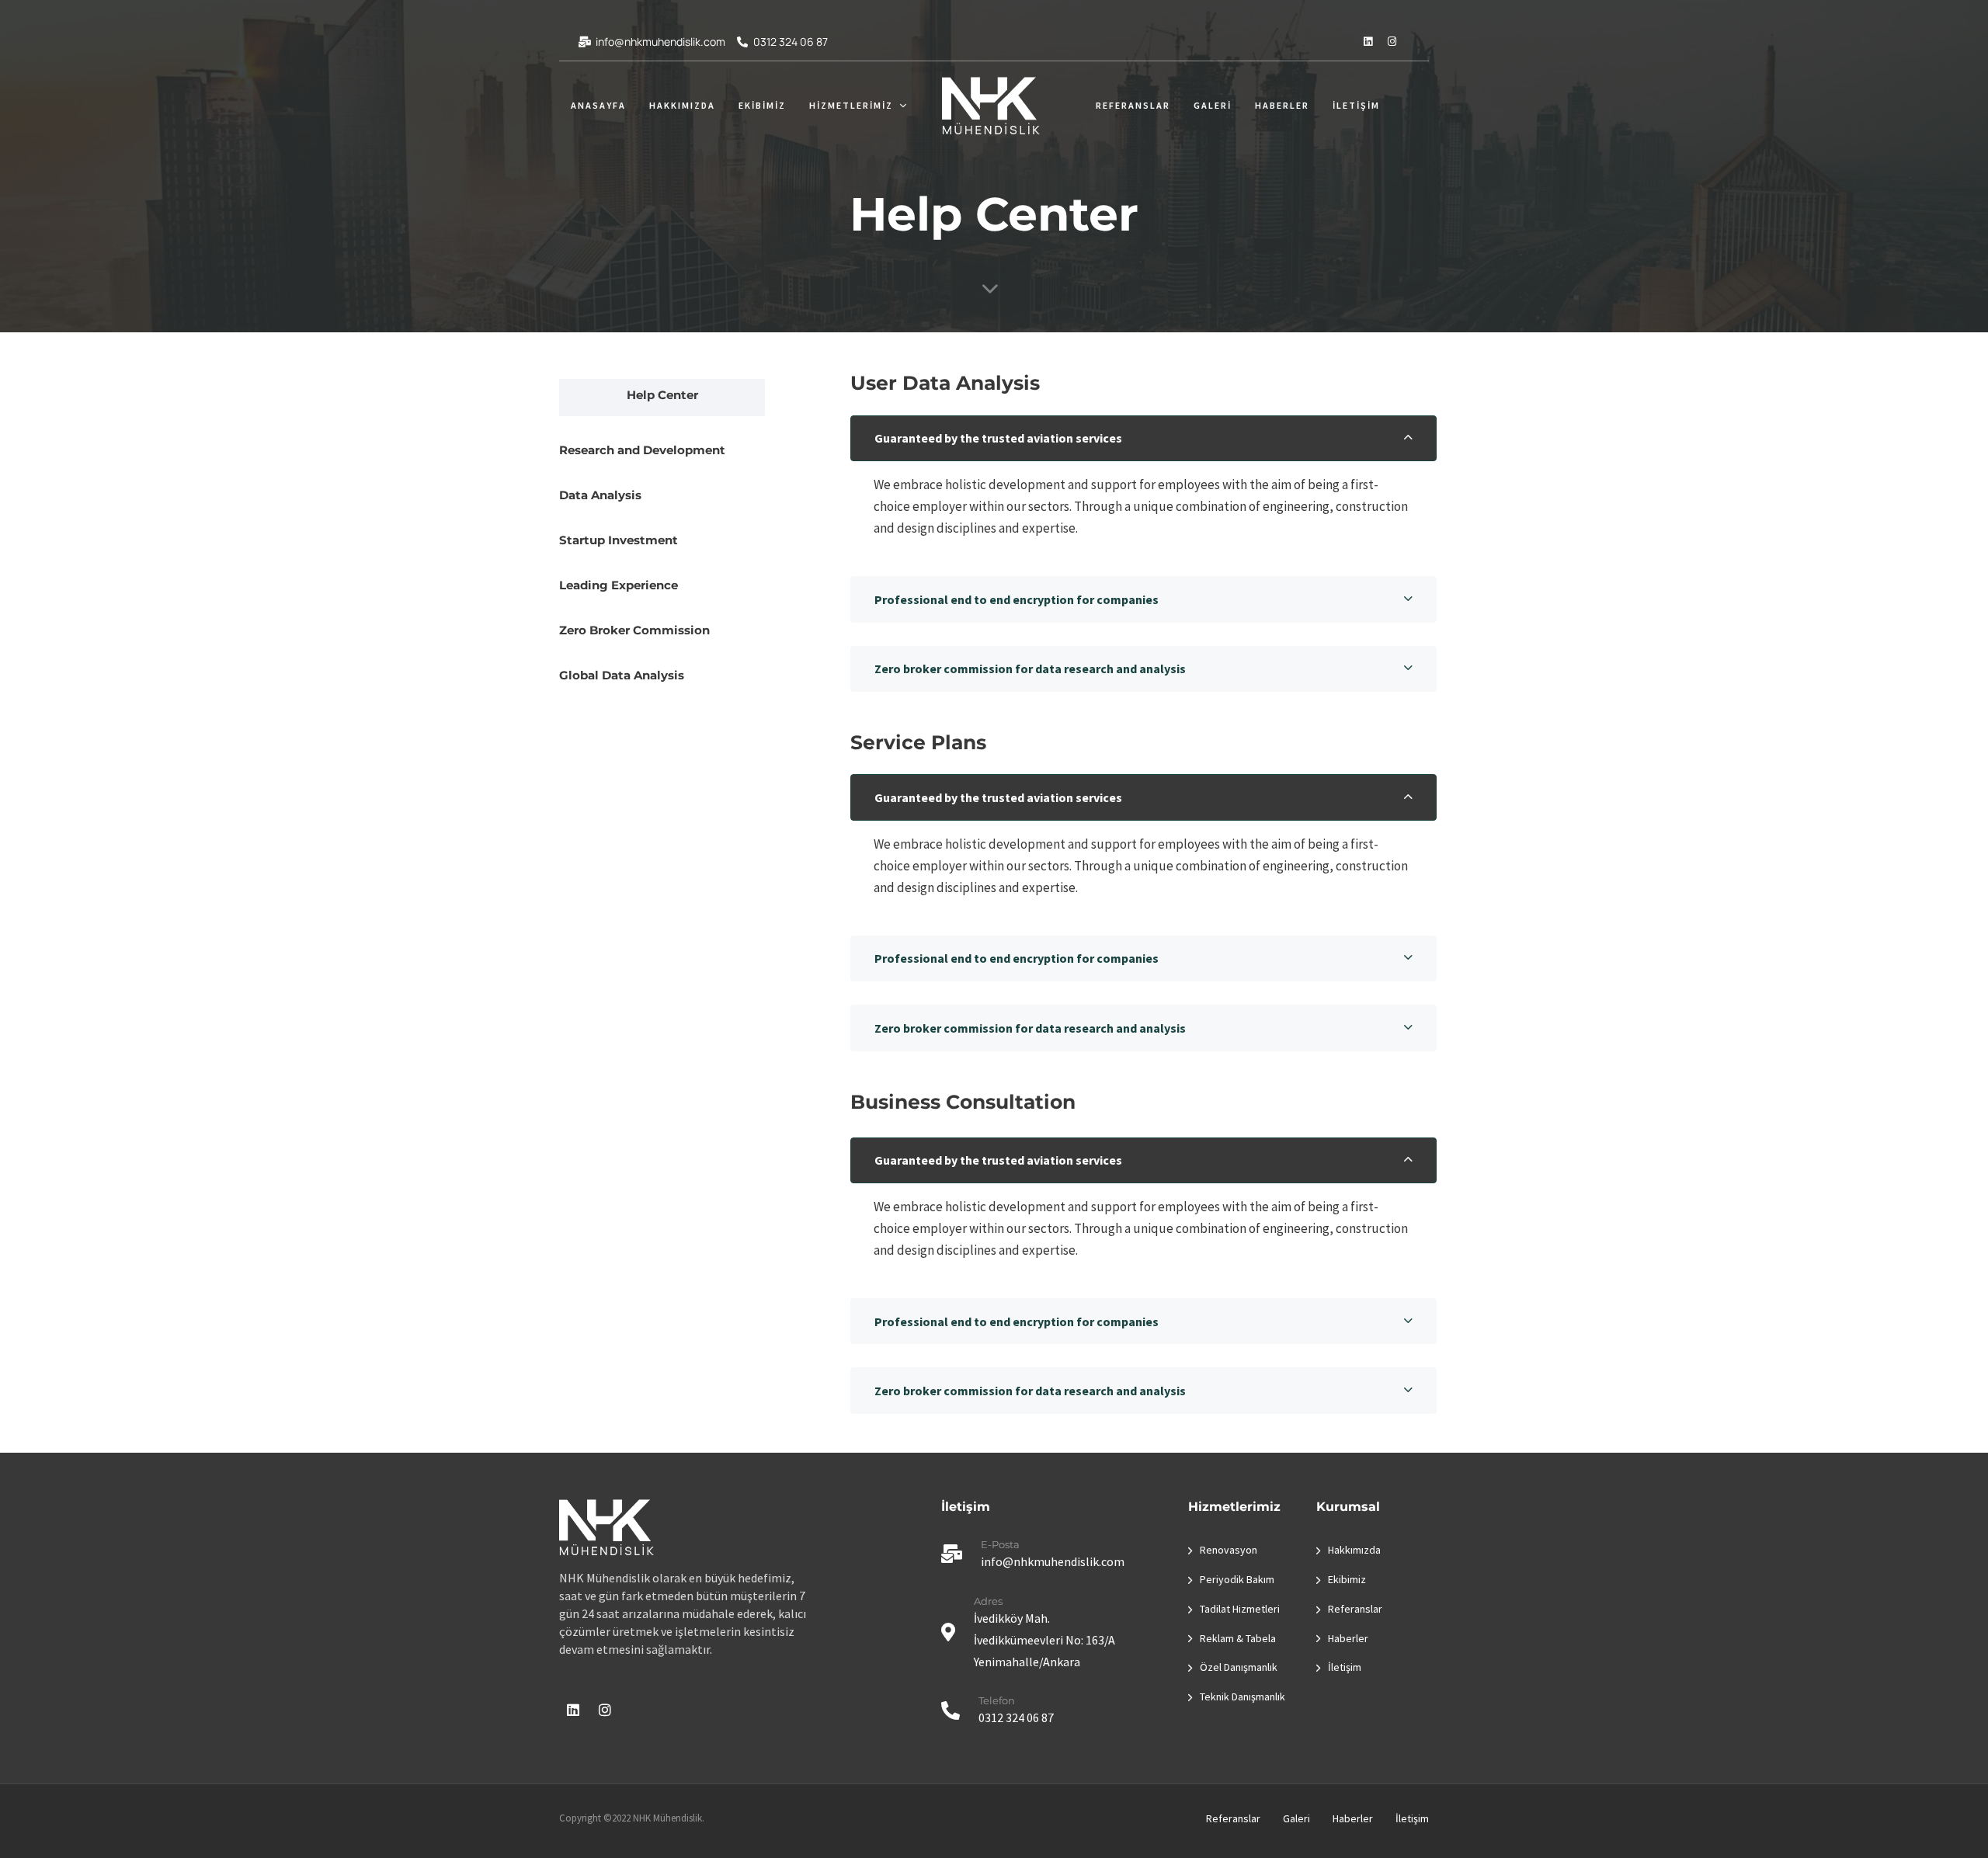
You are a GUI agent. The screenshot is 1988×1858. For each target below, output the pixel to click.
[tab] (1143, 439)
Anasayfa (598, 105)
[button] (1143, 439)
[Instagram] (1392, 41)
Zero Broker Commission (634, 630)
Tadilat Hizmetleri (1240, 1609)
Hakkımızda (682, 105)
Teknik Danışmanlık (1242, 1697)
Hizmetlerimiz (851, 105)
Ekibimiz (762, 105)
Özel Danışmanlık (1239, 1667)
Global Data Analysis (622, 675)
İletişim (1356, 105)
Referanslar (1133, 105)
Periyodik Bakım (1237, 1579)
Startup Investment (619, 540)
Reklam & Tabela (1238, 1638)
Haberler (1282, 105)
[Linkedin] (1368, 41)
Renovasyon (1229, 1550)
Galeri (1213, 105)
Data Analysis (600, 495)
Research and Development (642, 450)
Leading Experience (619, 585)
